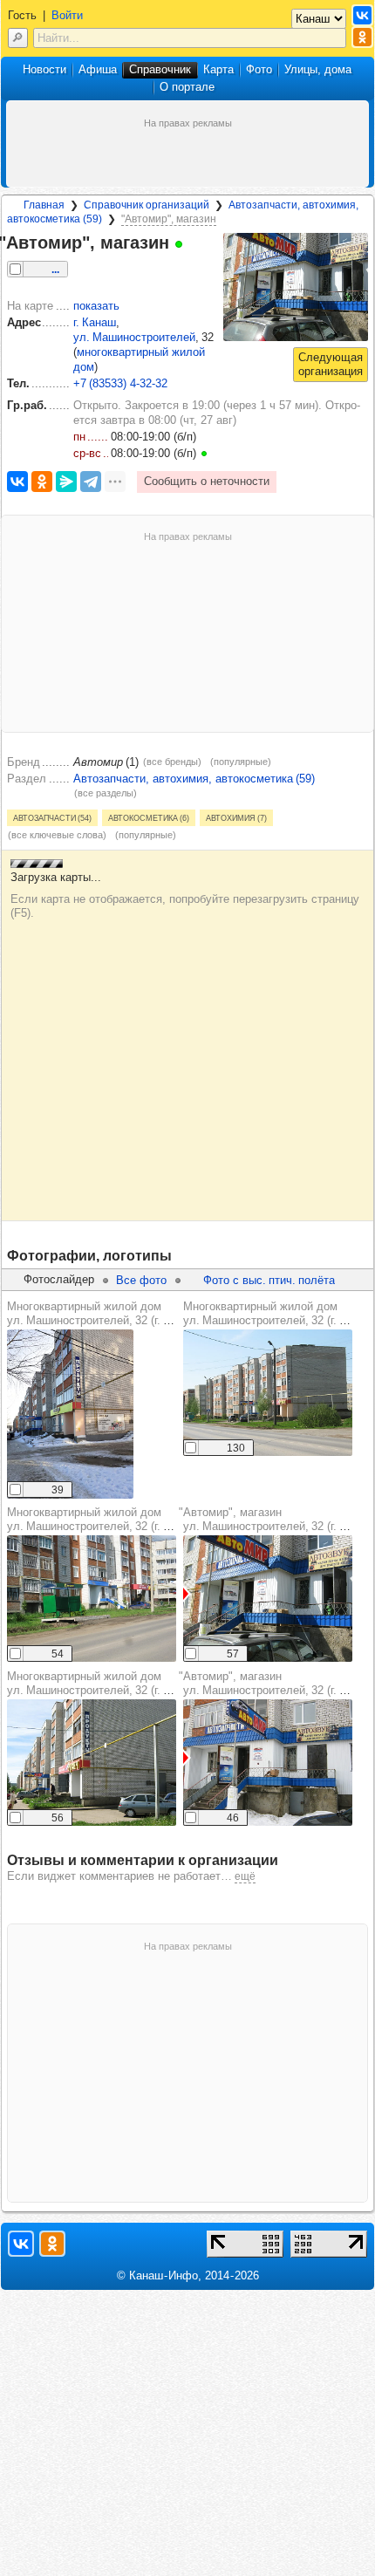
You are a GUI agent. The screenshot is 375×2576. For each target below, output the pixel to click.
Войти (67, 15)
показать (96, 306)
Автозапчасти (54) (52, 817)
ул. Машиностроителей (134, 337)
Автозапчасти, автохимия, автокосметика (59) (194, 779)
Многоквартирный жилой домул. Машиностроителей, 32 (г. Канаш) (104, 1313)
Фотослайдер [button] (59, 1279)
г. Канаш (95, 322)
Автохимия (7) (236, 817)
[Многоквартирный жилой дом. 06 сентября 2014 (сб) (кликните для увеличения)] (92, 1599)
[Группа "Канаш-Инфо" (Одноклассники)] (362, 37)
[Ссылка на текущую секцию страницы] (192, 243)
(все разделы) (106, 793)
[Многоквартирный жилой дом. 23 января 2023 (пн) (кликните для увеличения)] (70, 1414)
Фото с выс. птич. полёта (269, 1280)
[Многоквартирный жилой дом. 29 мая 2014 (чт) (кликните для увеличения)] (92, 1763)
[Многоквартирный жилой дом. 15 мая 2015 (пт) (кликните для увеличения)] (268, 1393)
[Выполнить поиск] (18, 38)
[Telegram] (91, 482)
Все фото (141, 1280)
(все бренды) (172, 762)
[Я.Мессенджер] (66, 482)
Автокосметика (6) (149, 817)
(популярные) (241, 762)
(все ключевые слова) (57, 835)
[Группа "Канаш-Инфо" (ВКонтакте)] (362, 15)
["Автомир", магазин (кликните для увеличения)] (296, 287)
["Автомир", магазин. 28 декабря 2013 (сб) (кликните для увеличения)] (268, 1763)
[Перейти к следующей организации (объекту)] (331, 365)
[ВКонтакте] (17, 482)
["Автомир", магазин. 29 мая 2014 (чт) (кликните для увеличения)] (268, 1599)
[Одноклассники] (42, 482)
